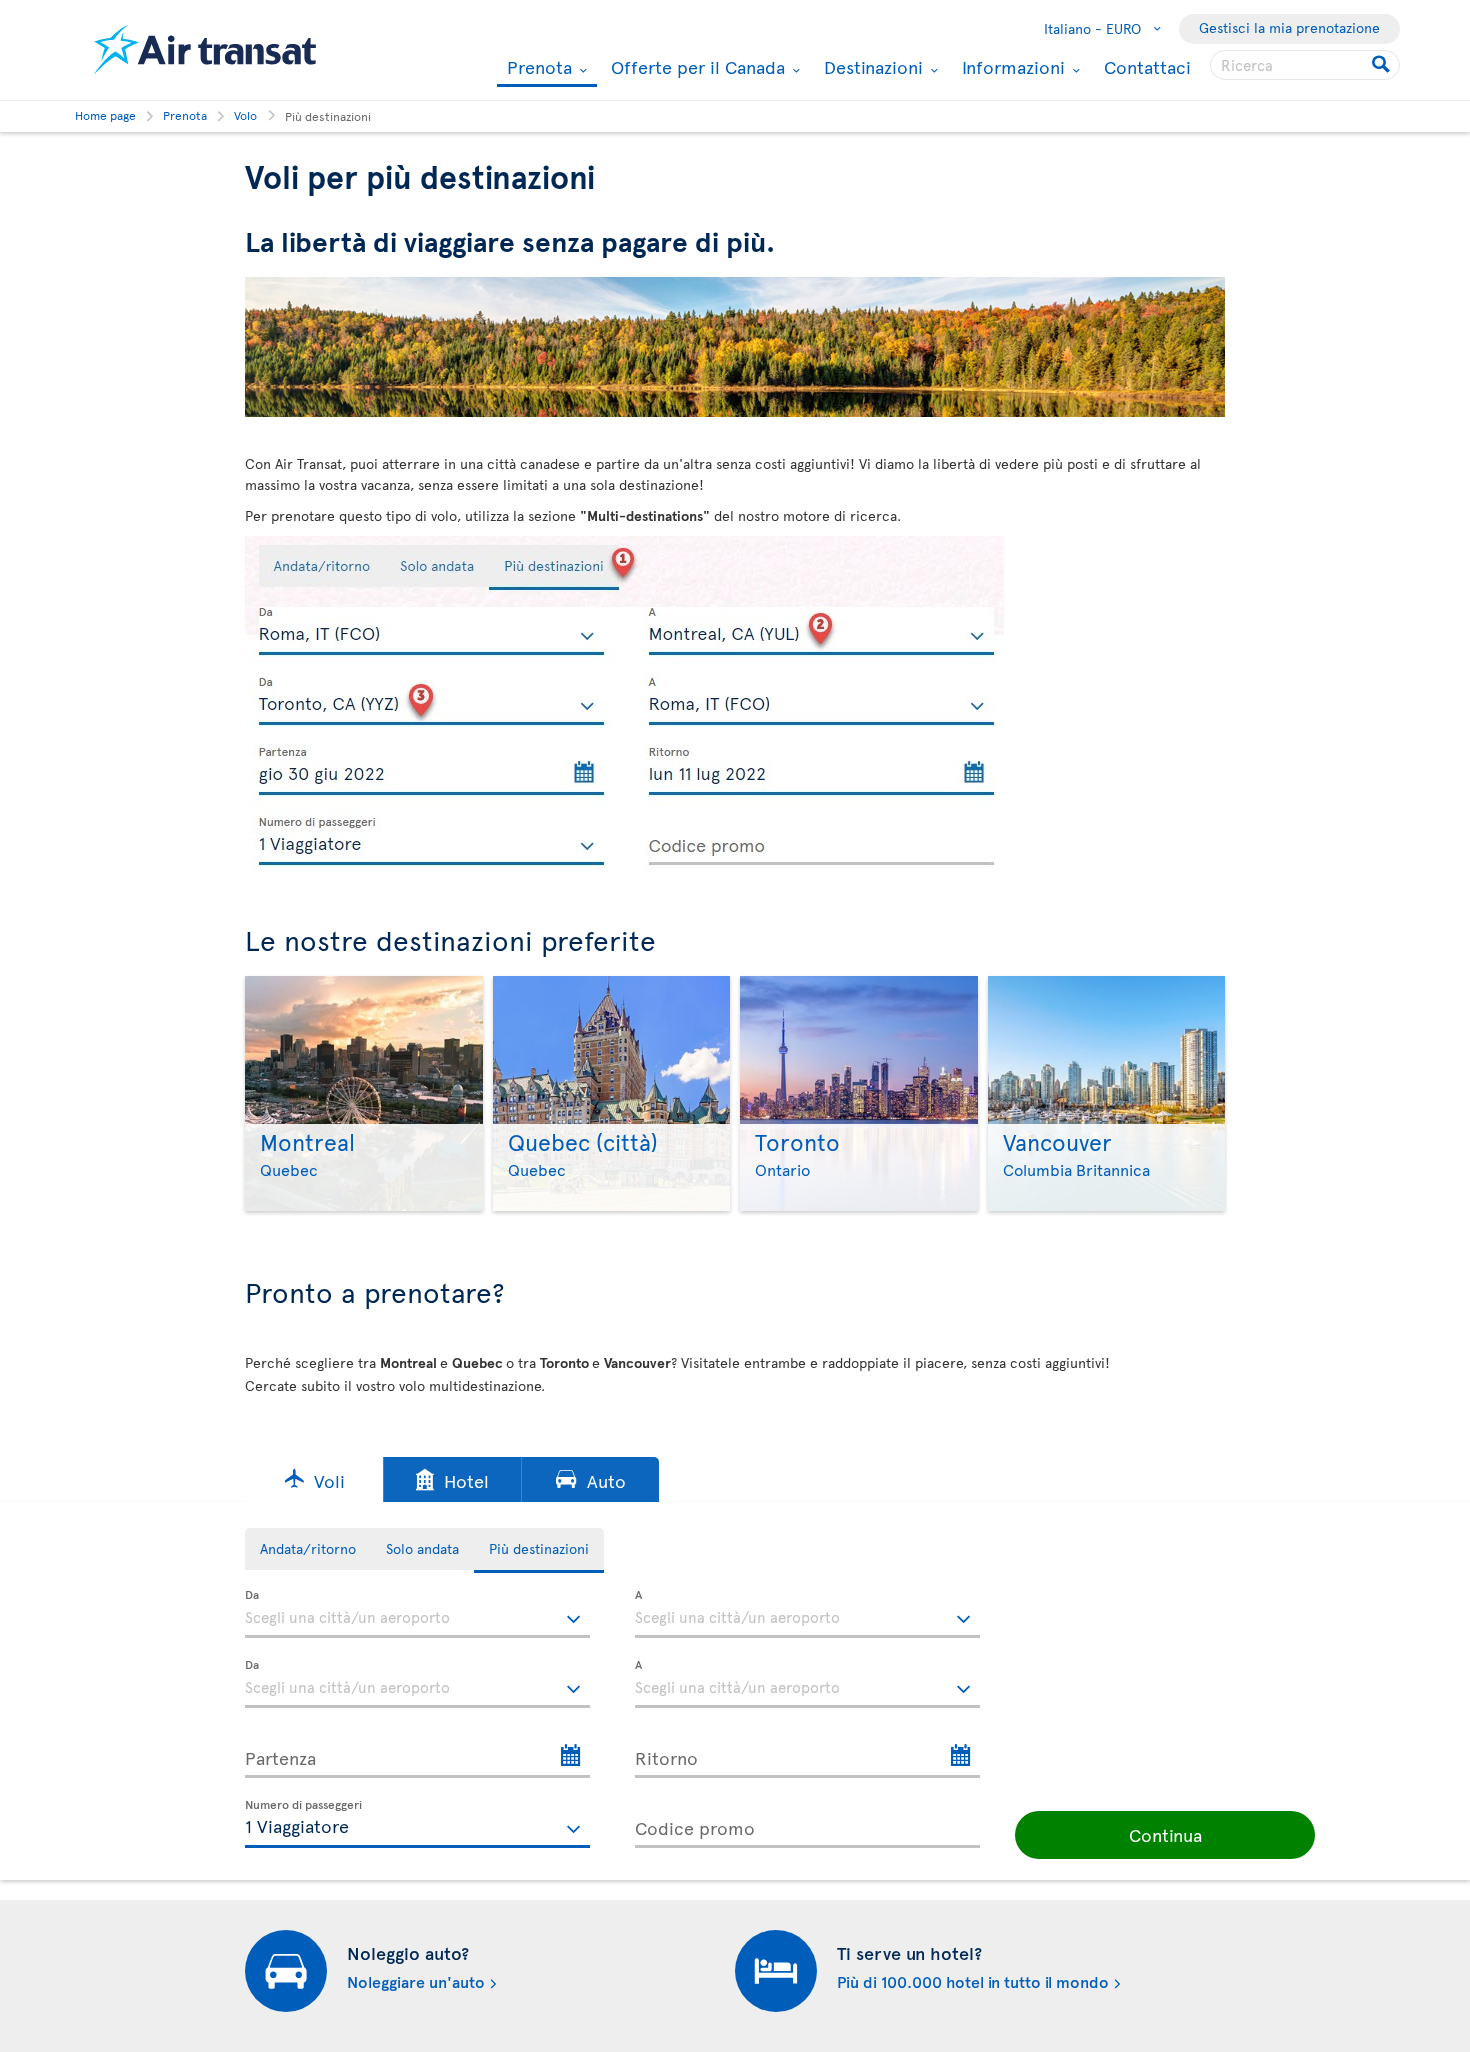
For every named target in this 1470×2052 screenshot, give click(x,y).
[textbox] (417, 1614)
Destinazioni (871, 67)
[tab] (308, 1549)
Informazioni (1011, 67)
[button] (314, 1479)
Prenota (537, 68)
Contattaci (1147, 66)
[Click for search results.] (1382, 65)
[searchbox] (1305, 65)
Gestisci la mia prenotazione (1289, 27)
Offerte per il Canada (695, 67)
